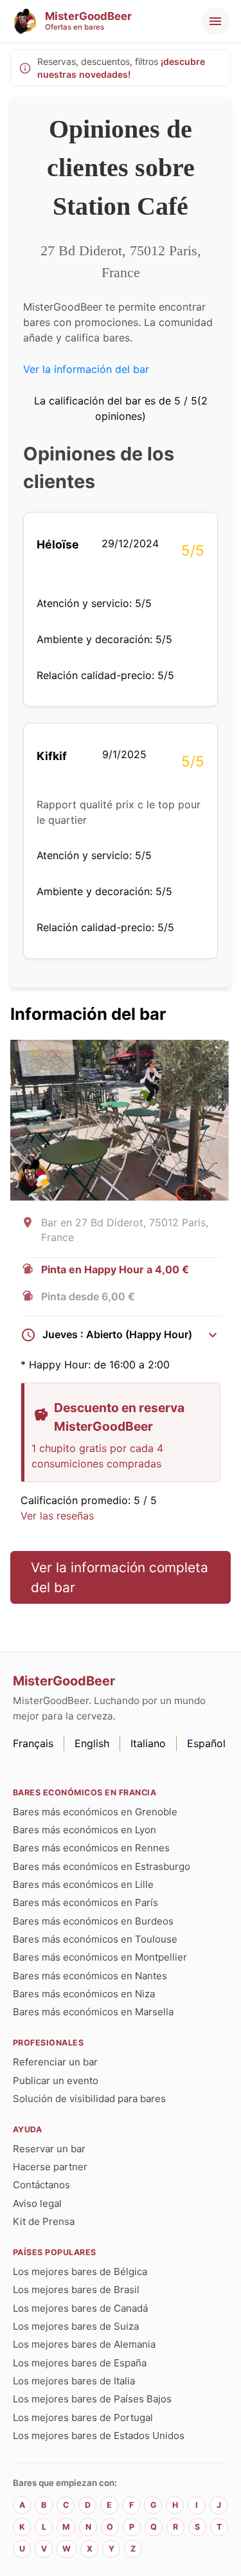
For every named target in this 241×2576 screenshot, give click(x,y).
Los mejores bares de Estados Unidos (99, 2435)
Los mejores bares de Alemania (84, 2344)
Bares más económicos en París (85, 1902)
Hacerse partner (50, 2167)
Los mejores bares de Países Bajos (92, 2399)
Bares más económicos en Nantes (90, 1976)
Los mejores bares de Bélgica (80, 2272)
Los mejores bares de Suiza (76, 2326)
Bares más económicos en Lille (83, 1884)
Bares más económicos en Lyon (85, 1830)
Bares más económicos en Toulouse (95, 1939)
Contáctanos (41, 2185)
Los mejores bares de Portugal (83, 2417)
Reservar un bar (49, 2149)
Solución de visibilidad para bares (89, 2099)
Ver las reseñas (57, 1516)
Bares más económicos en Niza (84, 1994)
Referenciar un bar (55, 2062)
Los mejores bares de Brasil (76, 2290)
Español (206, 1743)
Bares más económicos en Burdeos (93, 1921)
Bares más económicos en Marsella (93, 2012)
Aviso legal (37, 2203)
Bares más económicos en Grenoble (95, 1812)
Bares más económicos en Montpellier (100, 1957)
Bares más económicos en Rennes (91, 1848)
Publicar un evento (56, 2081)
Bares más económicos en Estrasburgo (102, 1866)
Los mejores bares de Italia (74, 2381)
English (92, 1743)
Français (33, 1743)
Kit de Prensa (44, 2221)
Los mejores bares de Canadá (80, 2308)
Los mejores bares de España (80, 2363)
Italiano (148, 1743)
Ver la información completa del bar (120, 1577)
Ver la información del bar (86, 369)
